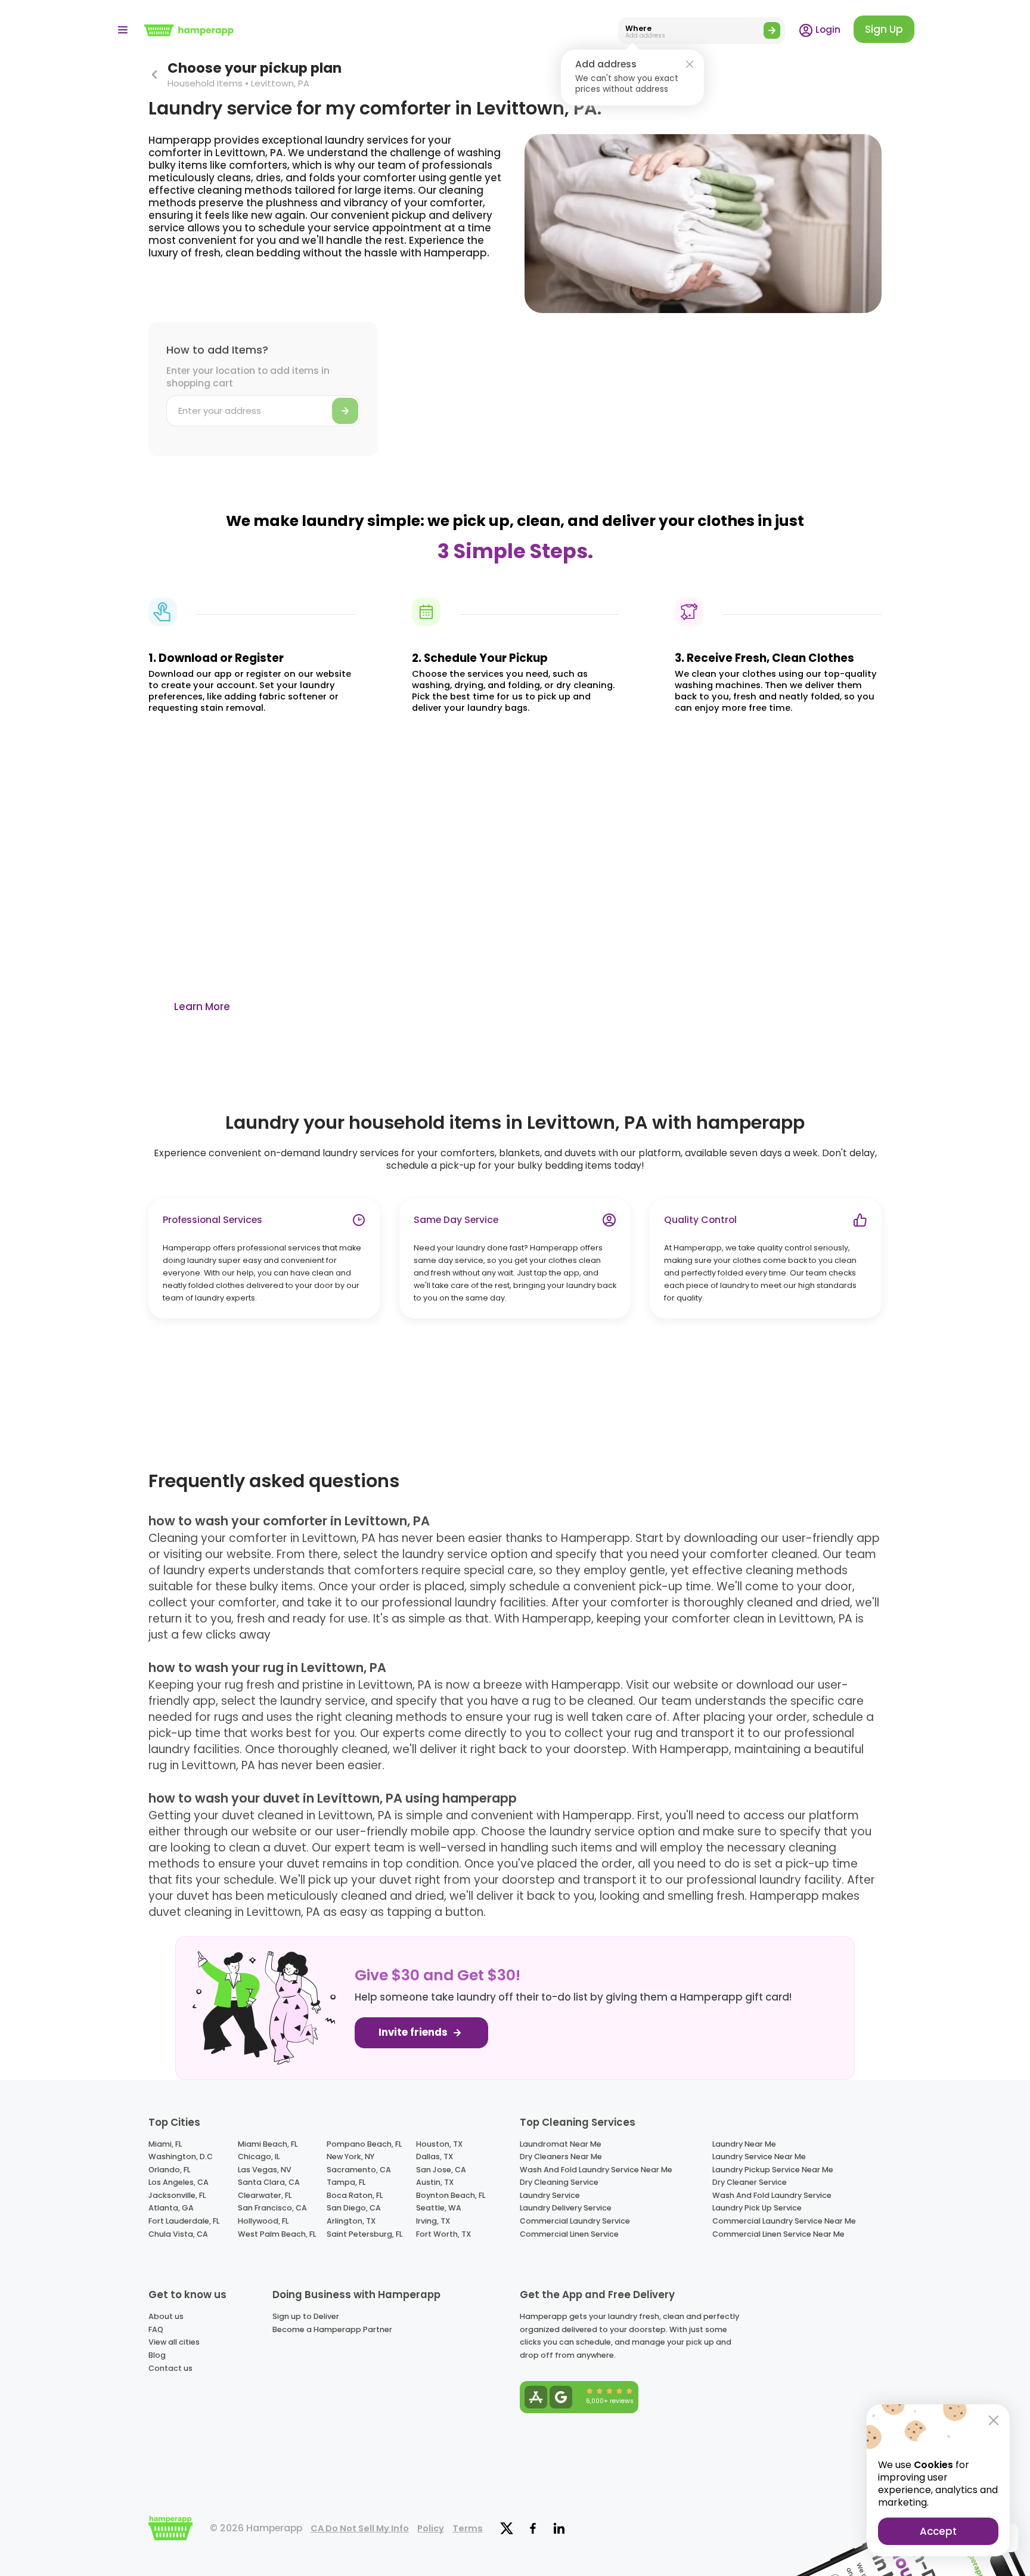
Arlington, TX (351, 2221)
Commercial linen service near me (778, 2234)
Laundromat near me (561, 2144)
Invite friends (414, 2032)
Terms (468, 2528)
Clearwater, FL (265, 2195)
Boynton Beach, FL (451, 2195)
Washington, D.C (181, 2157)
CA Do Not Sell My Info (360, 2528)
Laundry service (550, 2195)
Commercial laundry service (575, 2221)
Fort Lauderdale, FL (184, 2221)
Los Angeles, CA (179, 2182)
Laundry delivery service (566, 2208)
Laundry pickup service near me (773, 2170)
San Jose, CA (441, 2170)
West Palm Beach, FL (277, 2234)
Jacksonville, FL (177, 2195)
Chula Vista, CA (178, 2234)
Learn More (202, 1007)
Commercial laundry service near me (784, 2221)
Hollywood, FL (263, 2221)
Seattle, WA (439, 2208)
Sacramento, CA (359, 2170)
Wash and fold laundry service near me (596, 2170)
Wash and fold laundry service (772, 2195)
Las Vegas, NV (265, 2170)
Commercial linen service (569, 2234)
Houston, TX (439, 2144)
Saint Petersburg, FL (364, 2234)
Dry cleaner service (750, 2182)
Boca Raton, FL (355, 2195)
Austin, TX (435, 2182)
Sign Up (884, 29)
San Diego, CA (354, 2208)
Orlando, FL (169, 2170)
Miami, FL (165, 2144)
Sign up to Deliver (306, 2316)
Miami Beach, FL (268, 2144)
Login (827, 30)
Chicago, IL (259, 2157)
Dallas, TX (435, 2157)
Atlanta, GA (171, 2208)
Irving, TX (433, 2221)
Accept (938, 2531)
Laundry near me (744, 2144)
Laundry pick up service (757, 2208)
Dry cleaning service (559, 2182)
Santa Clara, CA (269, 2182)
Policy (431, 2528)
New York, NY (350, 2157)
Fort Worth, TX (443, 2234)
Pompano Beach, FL (364, 2144)
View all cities (174, 2342)
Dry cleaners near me (561, 2157)
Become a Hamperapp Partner (332, 2329)
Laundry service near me (759, 2157)
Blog (157, 2355)
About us (166, 2316)
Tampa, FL (346, 2182)
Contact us (170, 2368)
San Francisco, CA (272, 2208)
